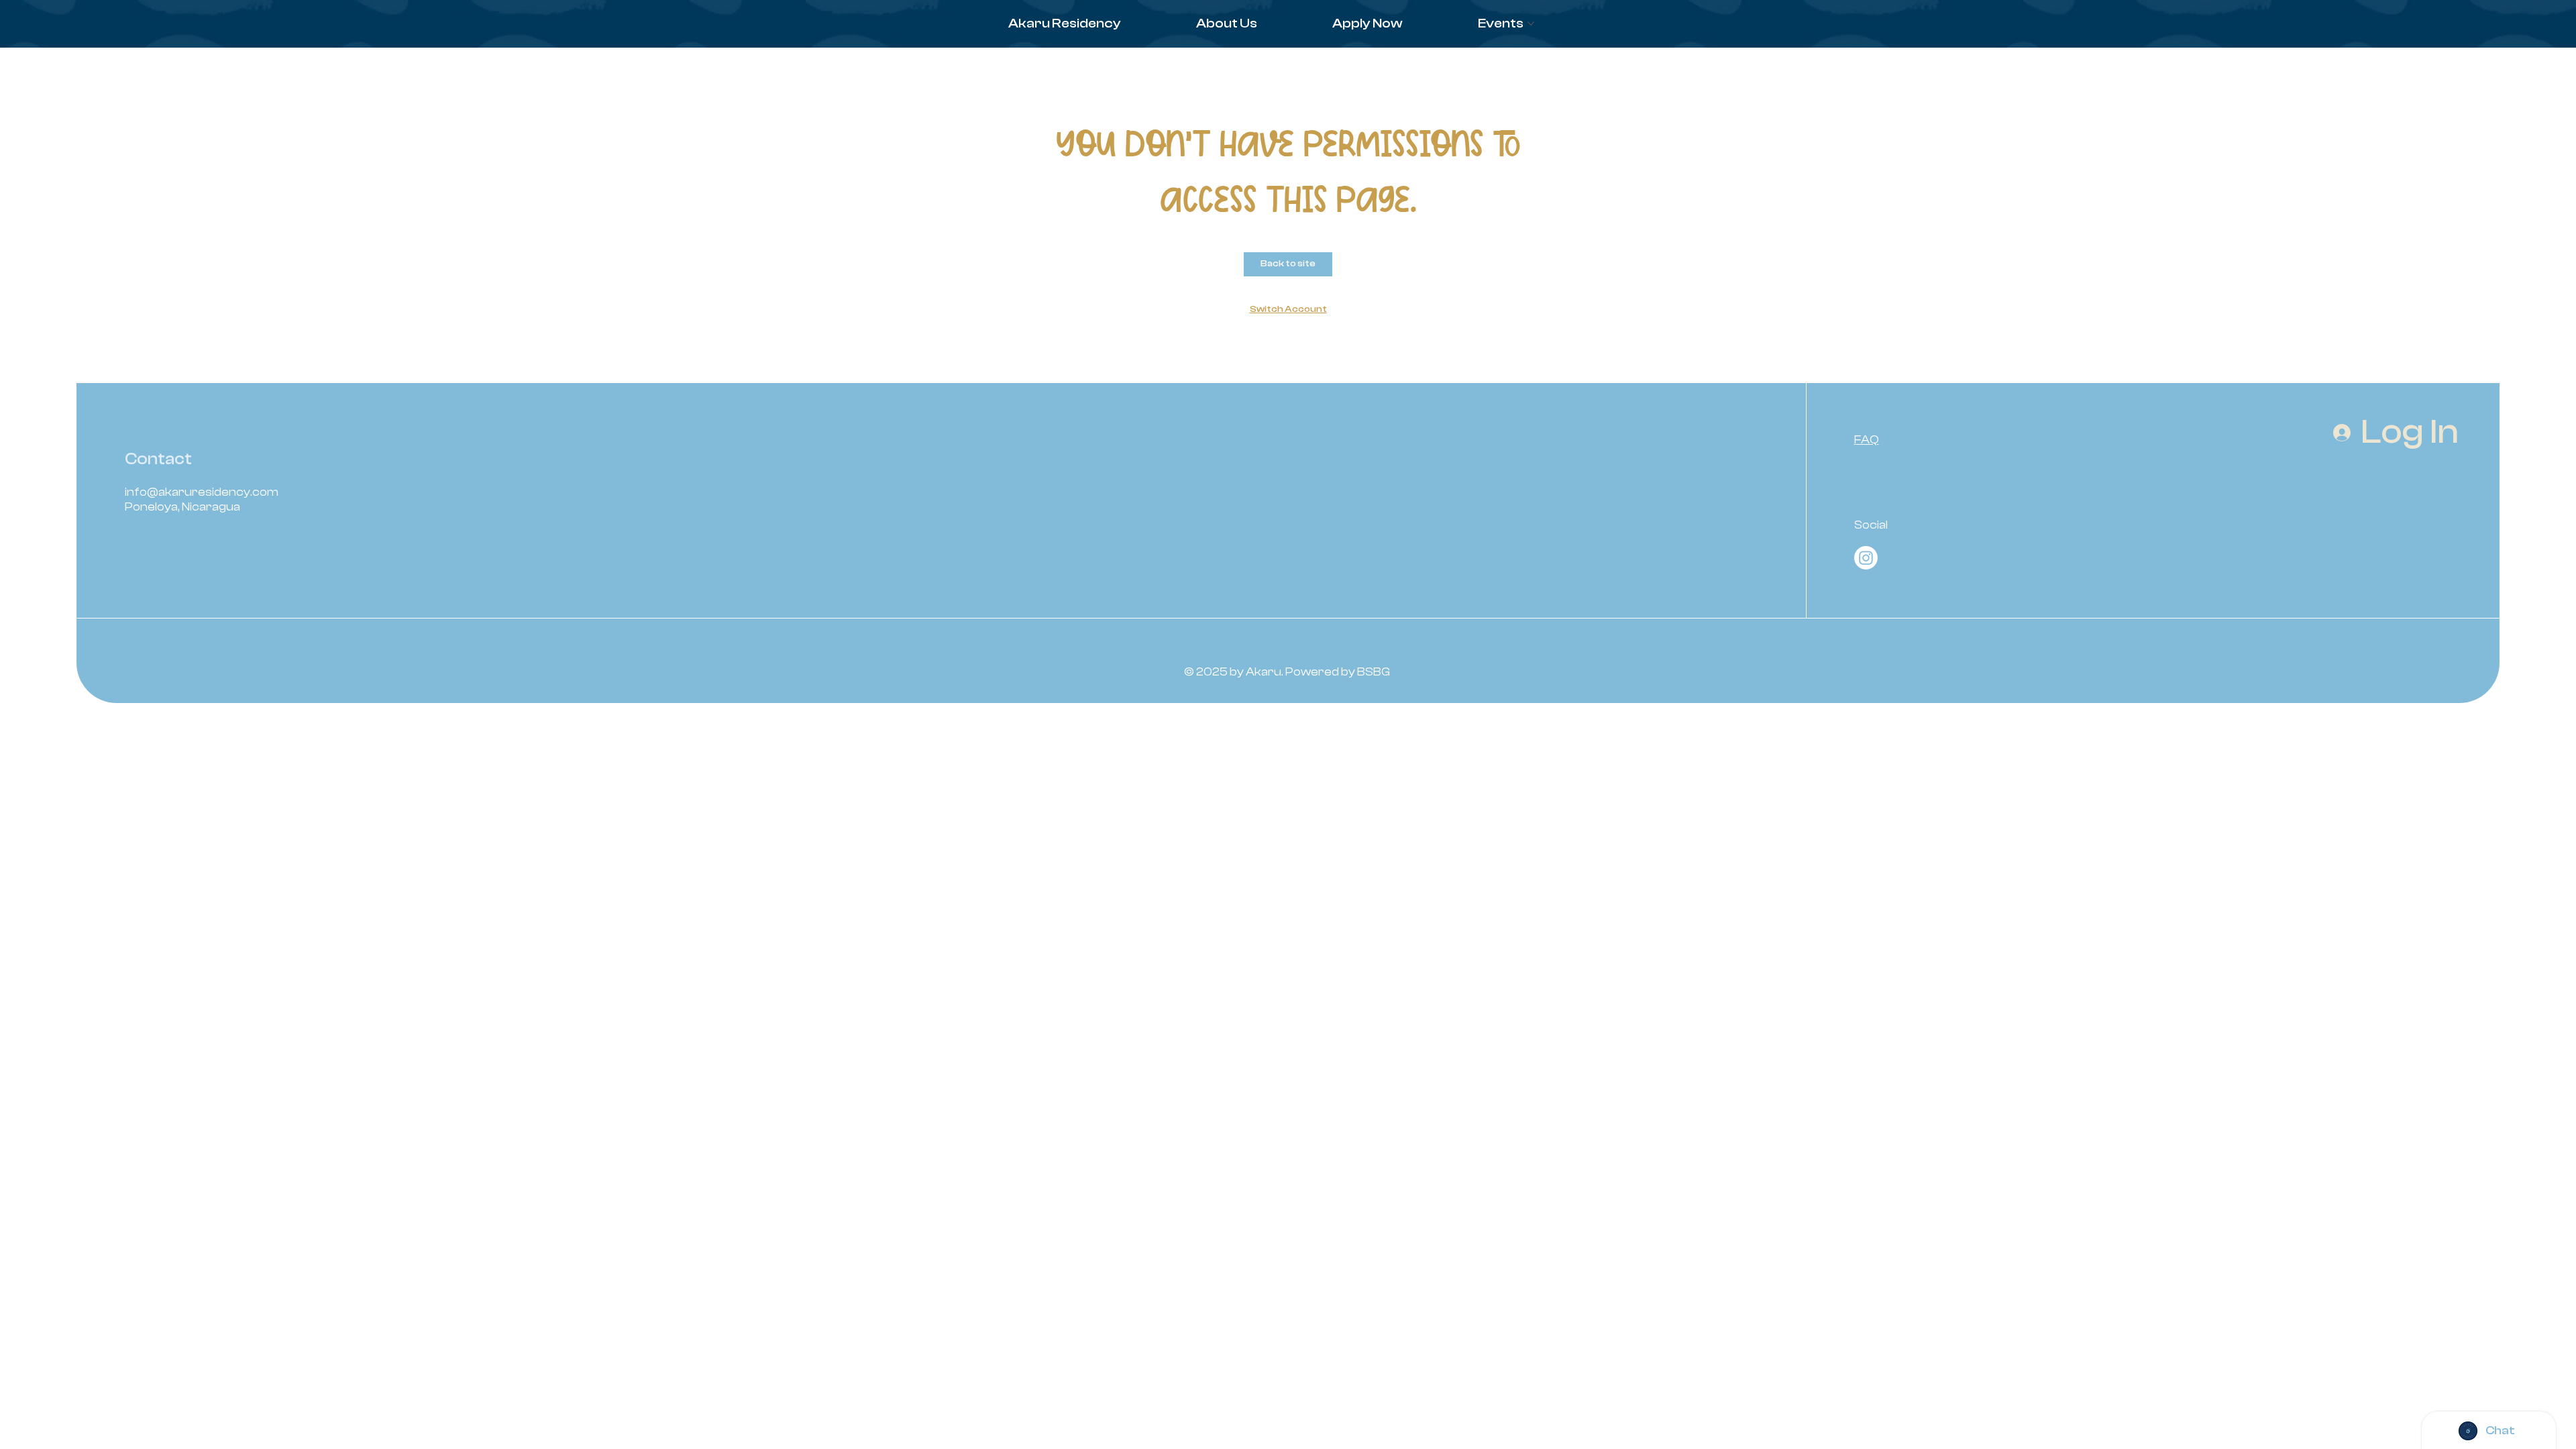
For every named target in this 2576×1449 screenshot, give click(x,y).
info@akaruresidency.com (202, 492)
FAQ (1867, 440)
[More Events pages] (1531, 23)
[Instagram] (1866, 558)
